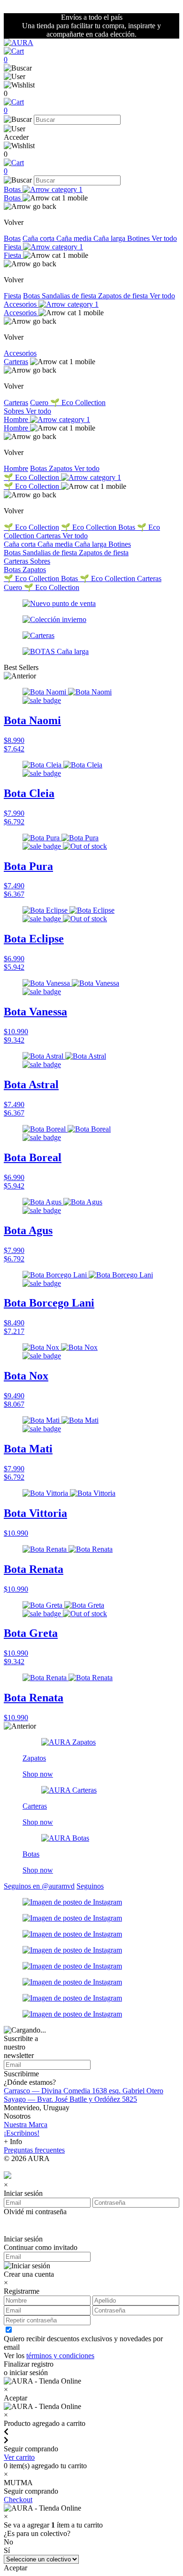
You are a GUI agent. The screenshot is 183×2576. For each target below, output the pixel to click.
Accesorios (21, 304)
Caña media (75, 238)
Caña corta (39, 238)
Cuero (40, 403)
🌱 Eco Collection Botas (99, 527)
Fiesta (13, 247)
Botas (13, 189)
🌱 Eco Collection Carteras (121, 578)
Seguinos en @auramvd (39, 1886)
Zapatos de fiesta (124, 296)
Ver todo (164, 238)
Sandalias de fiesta (70, 296)
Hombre (17, 419)
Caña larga (110, 238)
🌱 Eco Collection (78, 403)
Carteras (16, 362)
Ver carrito (19, 2457)
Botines (139, 238)
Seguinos (90, 1886)
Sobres (15, 411)
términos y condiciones (60, 2356)
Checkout (18, 2500)
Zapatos (61, 468)
